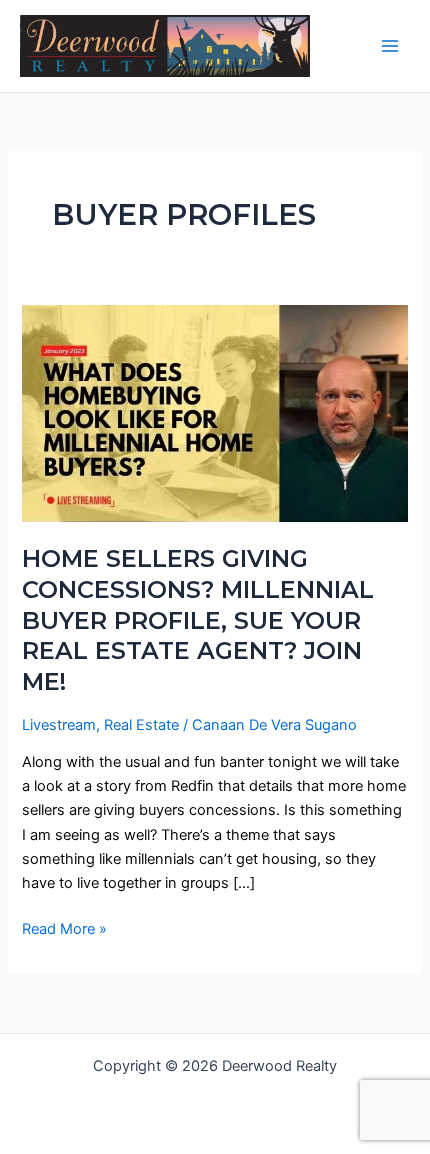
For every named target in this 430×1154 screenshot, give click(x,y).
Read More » (64, 927)
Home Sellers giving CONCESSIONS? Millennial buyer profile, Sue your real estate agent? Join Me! (198, 620)
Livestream (59, 725)
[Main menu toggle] (390, 46)
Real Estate (141, 725)
